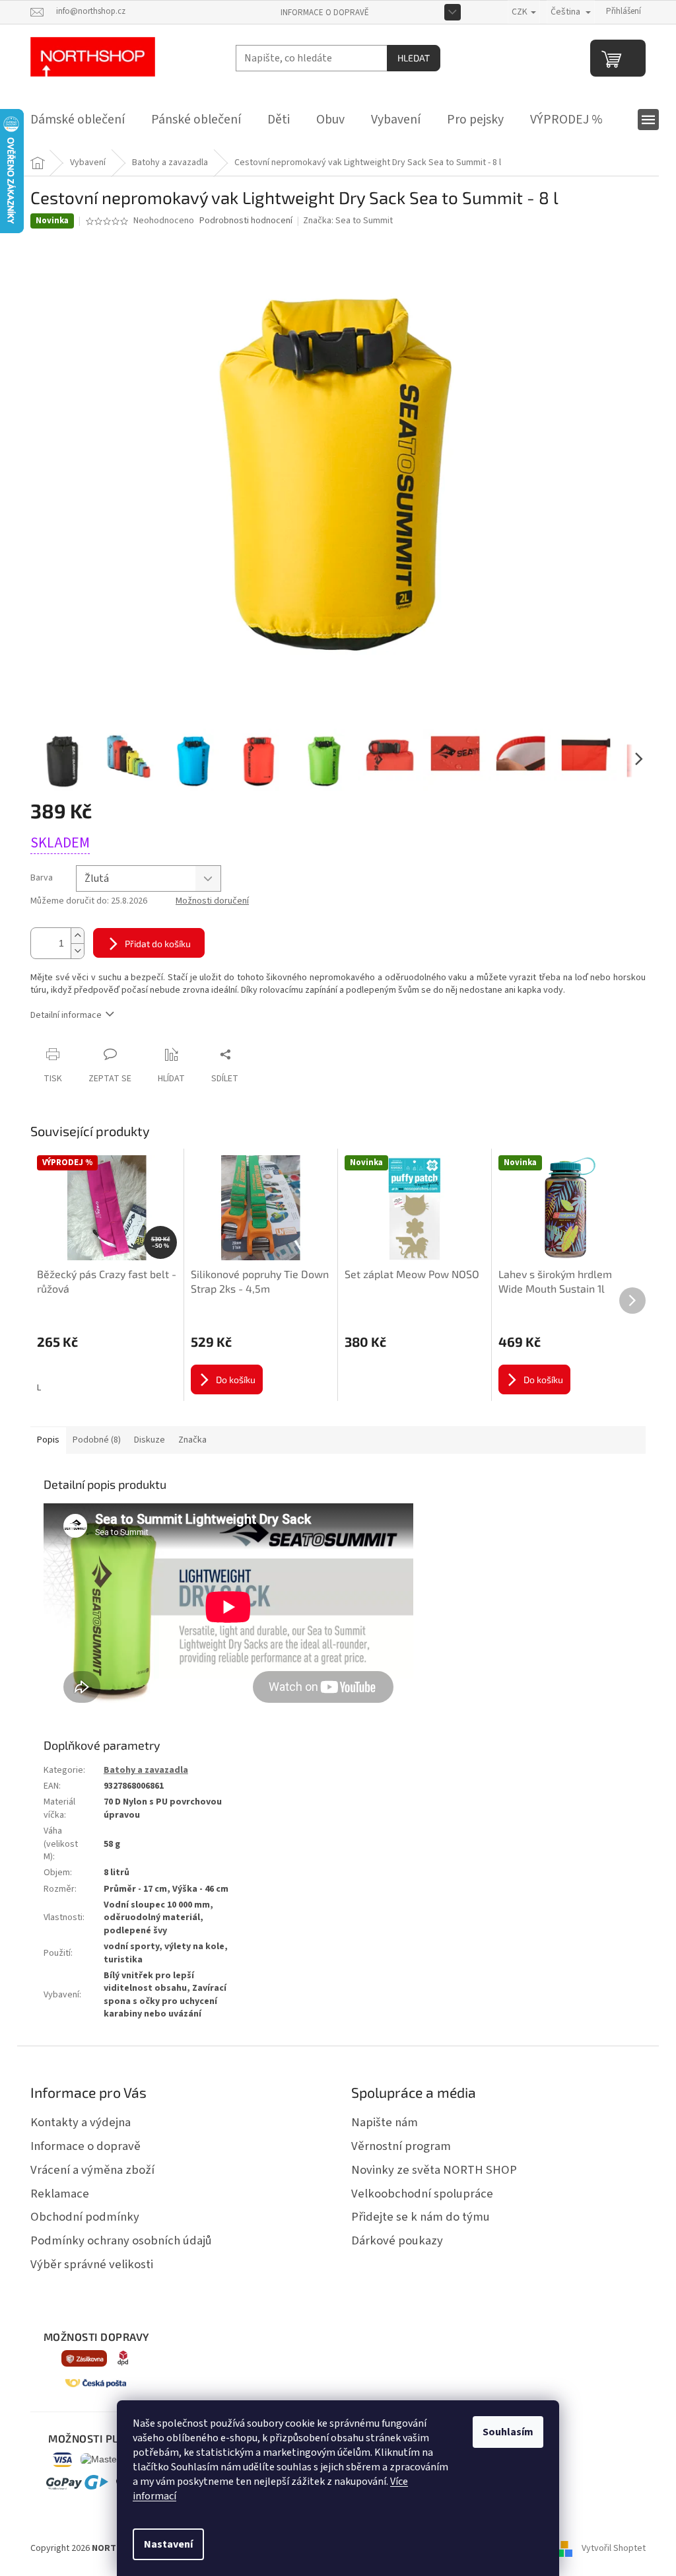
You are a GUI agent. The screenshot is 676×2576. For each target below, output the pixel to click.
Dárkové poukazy (397, 2240)
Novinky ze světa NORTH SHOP (434, 2170)
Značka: (348, 221)
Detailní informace (66, 1015)
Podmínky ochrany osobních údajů (121, 2240)
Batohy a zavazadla (146, 1770)
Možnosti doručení (212, 901)
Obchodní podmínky (85, 2217)
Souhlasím (508, 2432)
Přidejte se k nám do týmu (421, 2217)
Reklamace (60, 2194)
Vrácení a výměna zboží (92, 2170)
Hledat (414, 58)
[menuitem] (78, 120)
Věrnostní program (401, 2146)
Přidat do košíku (158, 944)
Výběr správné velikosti (92, 2264)
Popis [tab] (48, 1440)
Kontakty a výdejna (81, 2122)
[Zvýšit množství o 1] (77, 936)
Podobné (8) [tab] (97, 1440)
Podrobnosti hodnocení (246, 221)
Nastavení (168, 2544)
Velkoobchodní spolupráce (422, 2194)
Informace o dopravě (325, 13)
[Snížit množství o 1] (77, 951)
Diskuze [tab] (150, 1440)
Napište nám (385, 2122)
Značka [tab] (192, 1440)
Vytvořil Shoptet (614, 2549)
